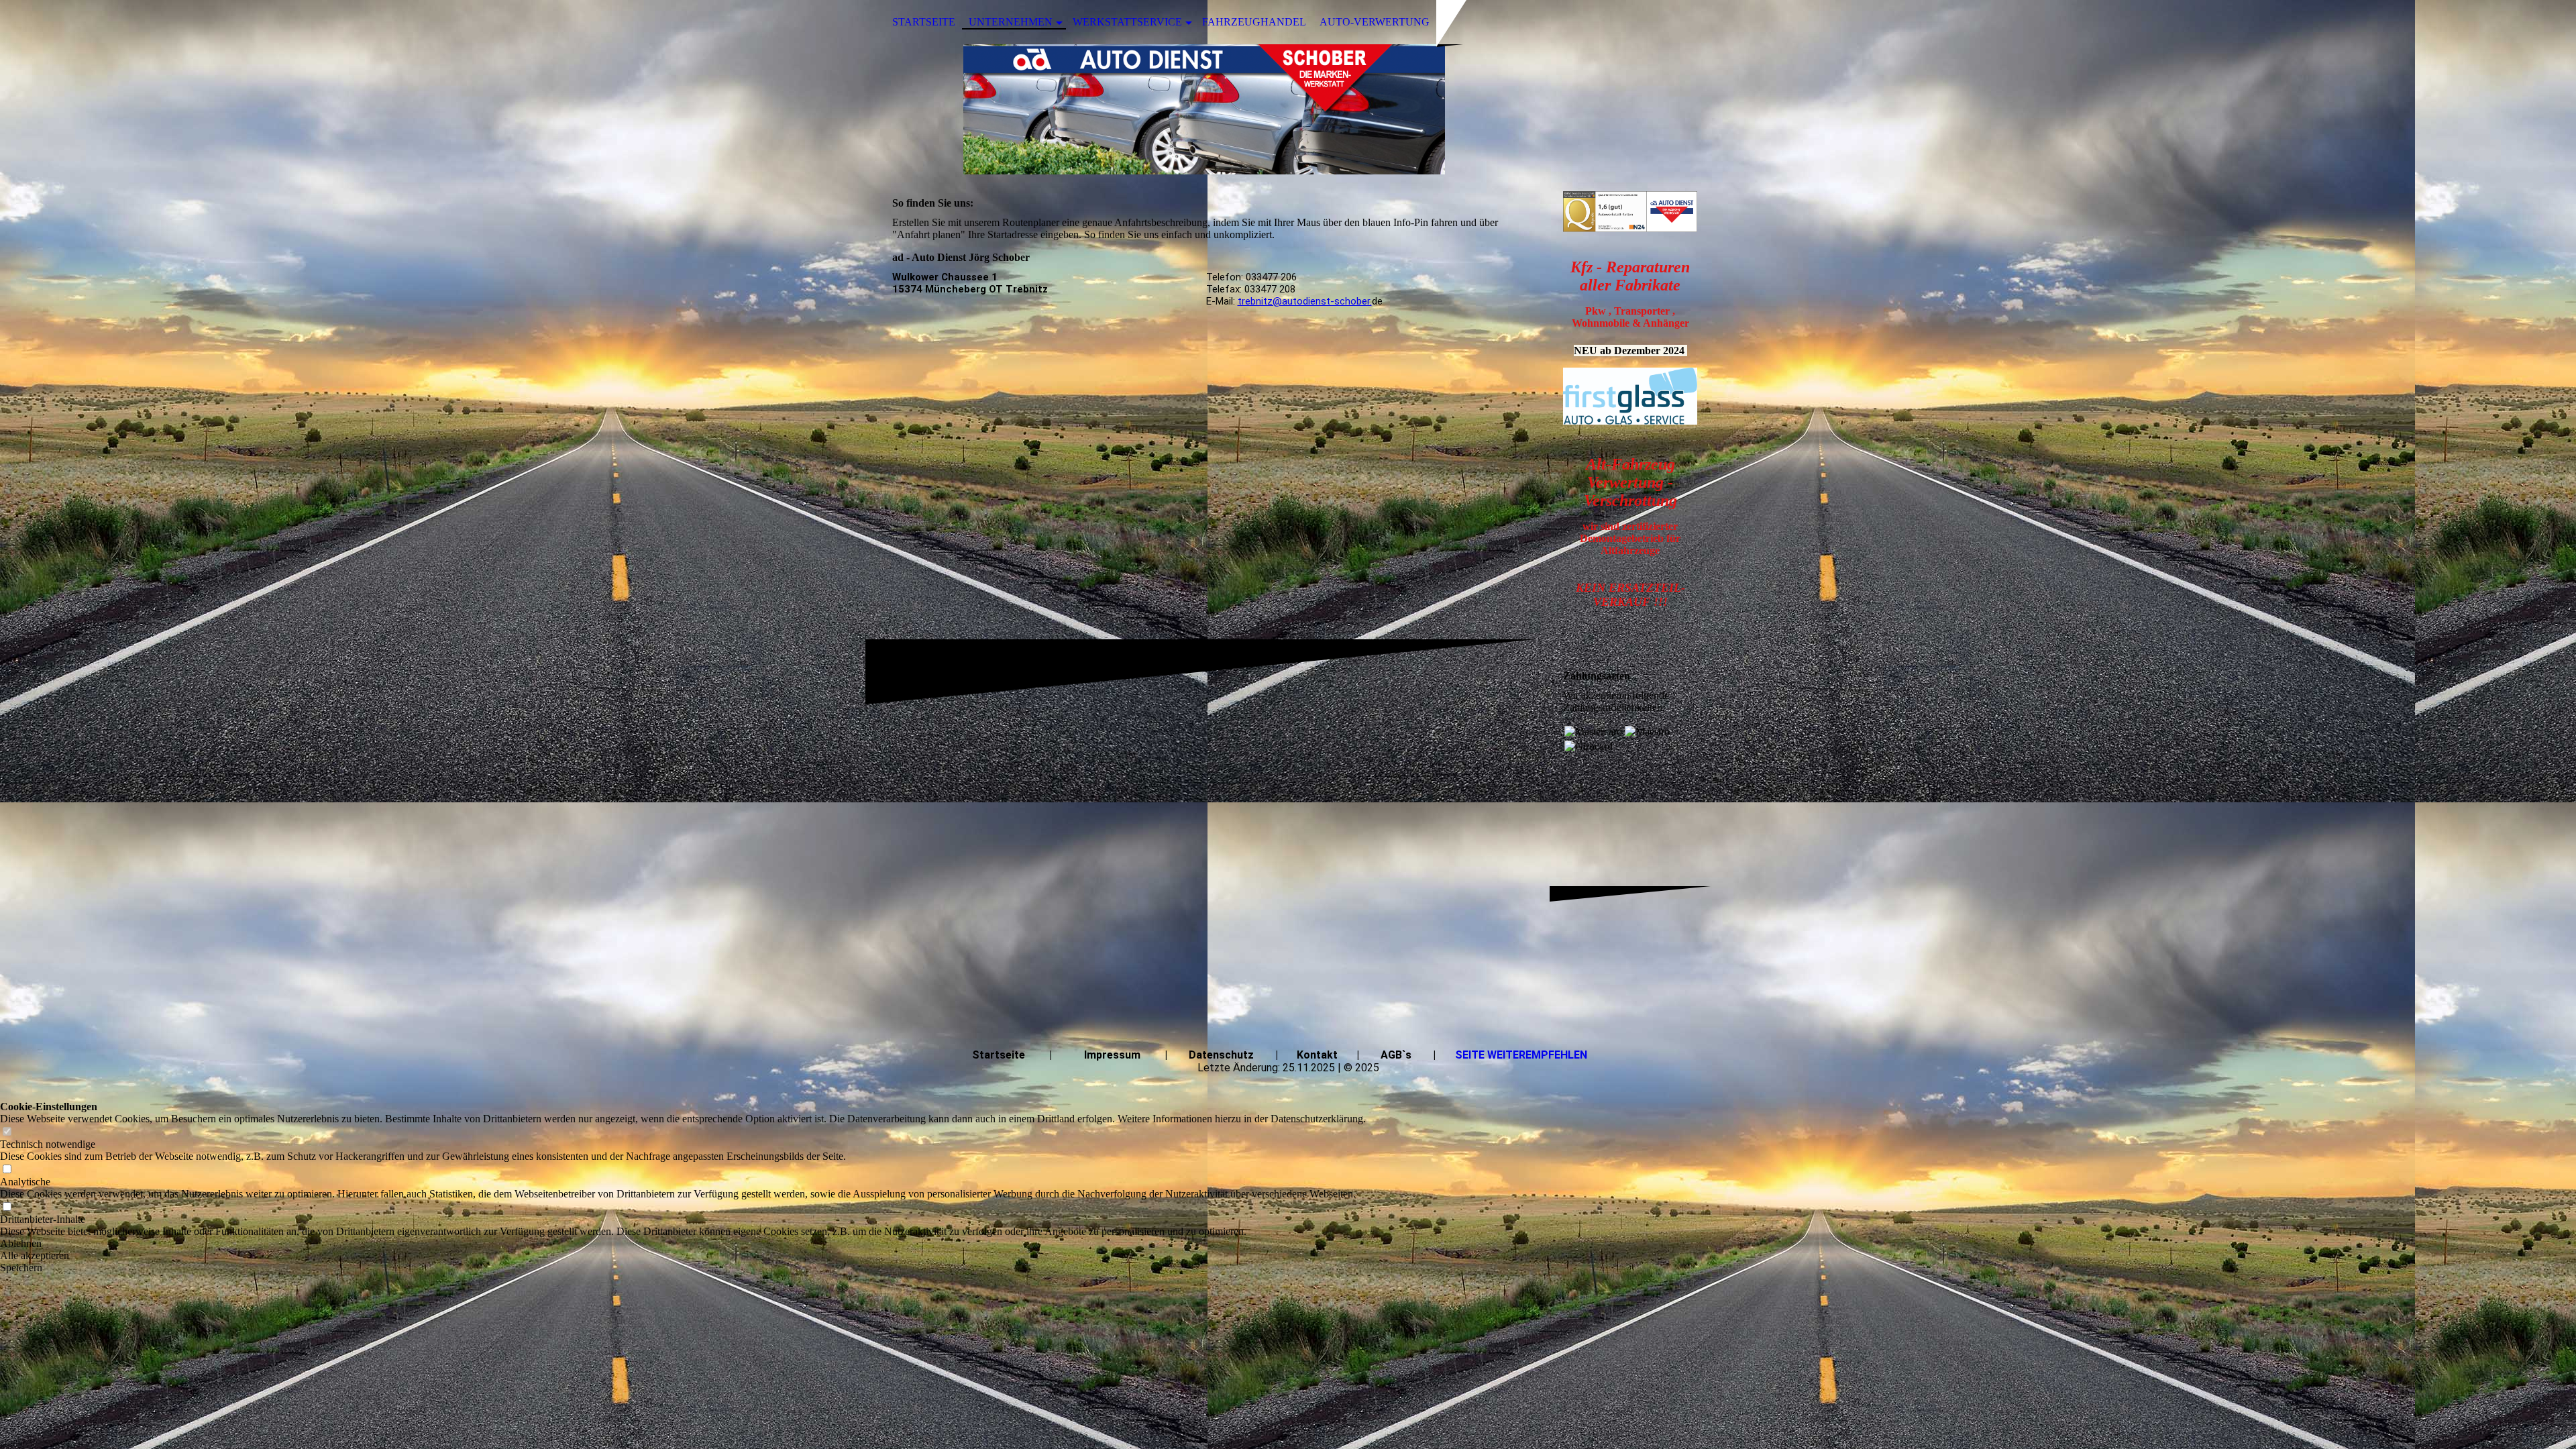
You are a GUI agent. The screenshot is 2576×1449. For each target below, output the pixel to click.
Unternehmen (1011, 22)
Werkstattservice (1127, 22)
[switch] (7, 1132)
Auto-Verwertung (1375, 22)
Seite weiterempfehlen (1521, 1055)
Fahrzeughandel (1254, 22)
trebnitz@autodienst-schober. (1305, 301)
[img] (1288, 109)
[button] (683, 1244)
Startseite (924, 22)
